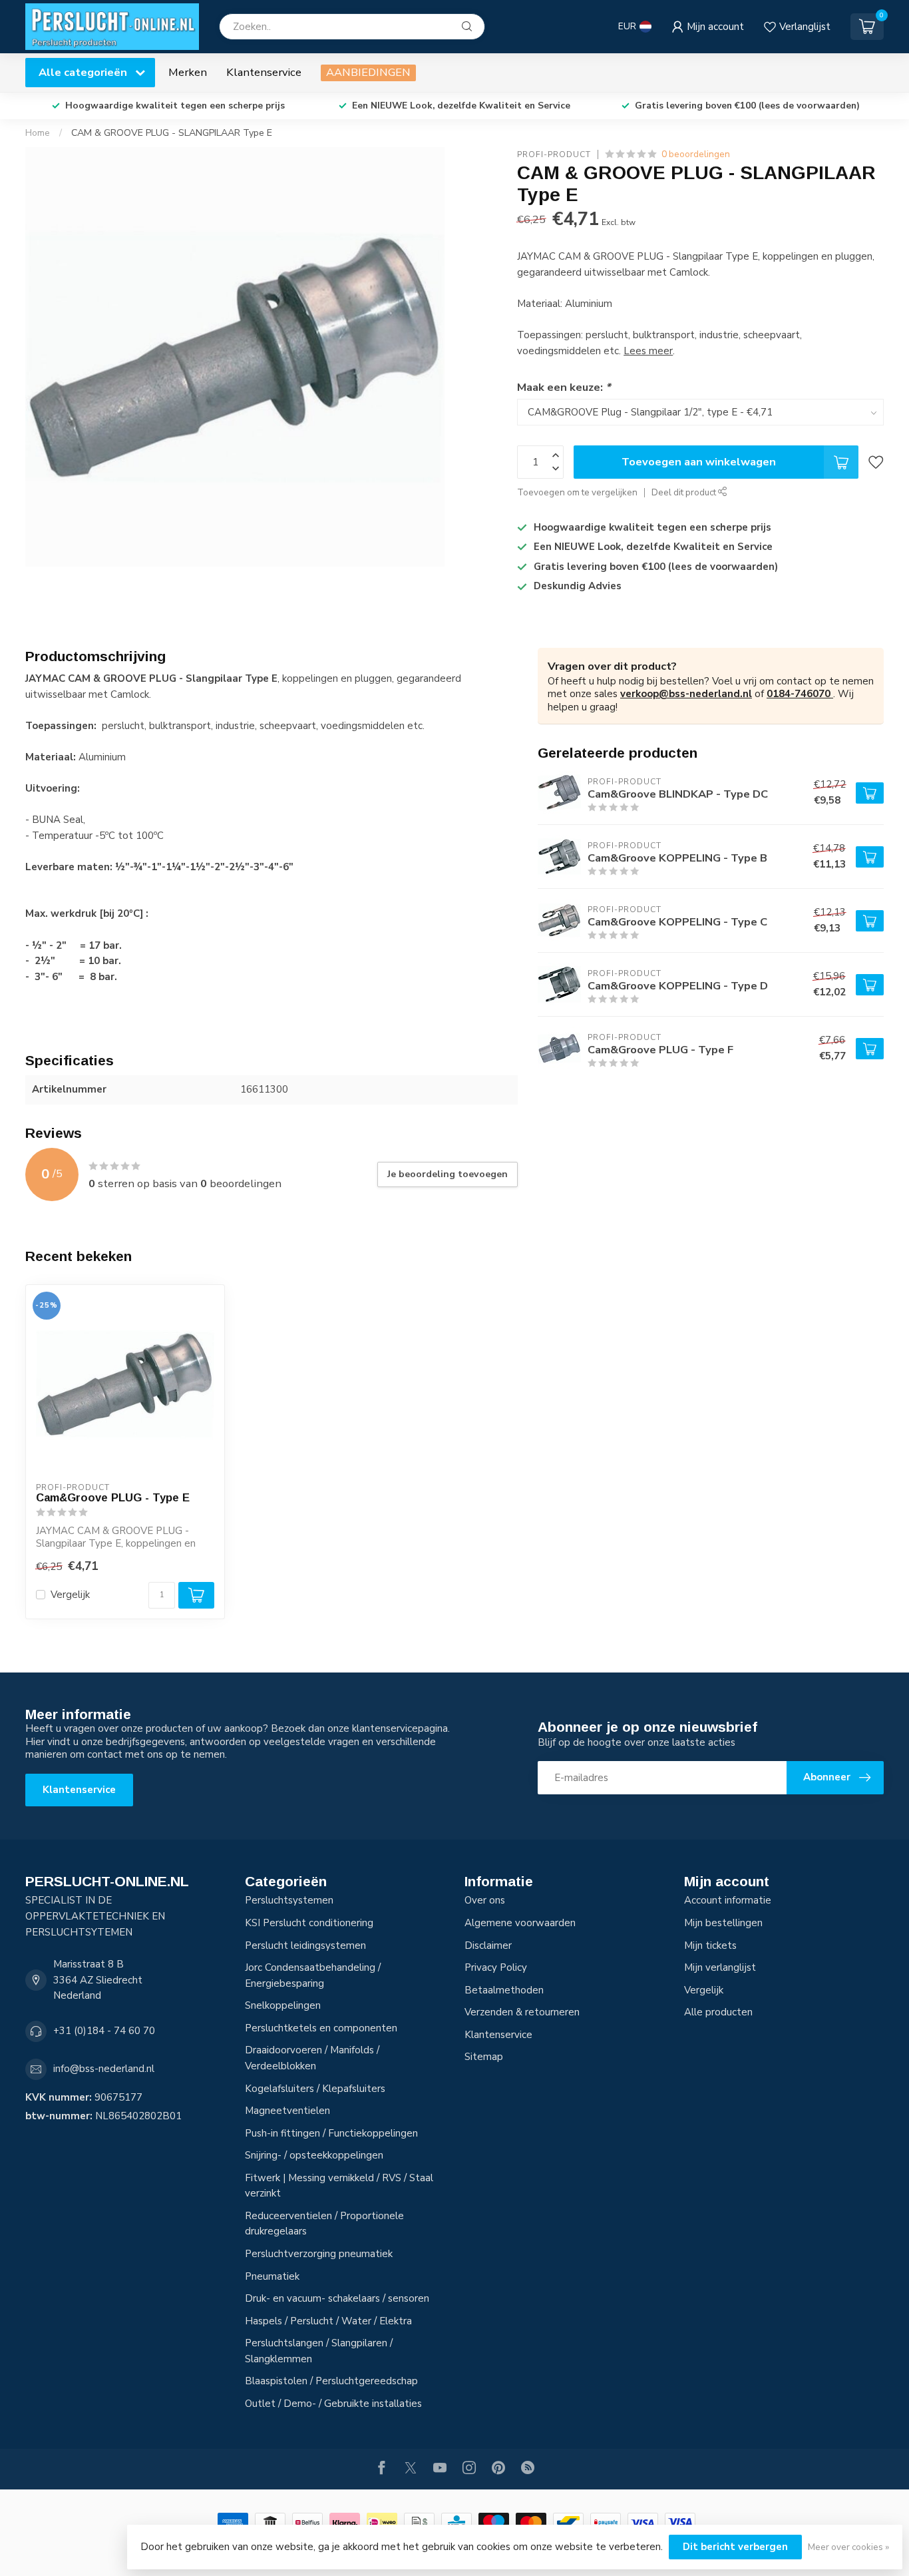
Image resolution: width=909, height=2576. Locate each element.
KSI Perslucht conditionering (309, 1923)
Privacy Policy (496, 1967)
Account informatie (728, 1900)
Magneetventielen (287, 2111)
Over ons (485, 1900)
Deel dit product (685, 492)
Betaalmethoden (504, 1990)
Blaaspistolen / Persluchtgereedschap (331, 2381)
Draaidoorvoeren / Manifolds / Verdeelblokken (312, 2058)
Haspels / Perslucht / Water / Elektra (328, 2321)
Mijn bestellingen (723, 1923)
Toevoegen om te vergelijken (577, 492)
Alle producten (718, 2012)
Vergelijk (70, 1595)
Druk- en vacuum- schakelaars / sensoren (337, 2298)
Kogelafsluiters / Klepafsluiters (315, 2089)
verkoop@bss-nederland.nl (686, 694)
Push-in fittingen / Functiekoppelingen (331, 2133)
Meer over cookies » (848, 2547)
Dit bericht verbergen (735, 2547)
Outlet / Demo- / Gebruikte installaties (333, 2404)
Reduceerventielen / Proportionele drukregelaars (324, 2224)
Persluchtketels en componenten (321, 2028)
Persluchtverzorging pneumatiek (319, 2254)
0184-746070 (800, 694)
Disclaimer (488, 1945)
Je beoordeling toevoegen (448, 1174)
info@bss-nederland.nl (104, 2069)
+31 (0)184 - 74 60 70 (104, 2031)
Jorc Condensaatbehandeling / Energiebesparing (313, 1975)
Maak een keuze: (564, 387)
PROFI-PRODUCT (554, 154)
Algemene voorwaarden (520, 1923)
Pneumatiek (272, 2276)
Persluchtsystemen (289, 1900)
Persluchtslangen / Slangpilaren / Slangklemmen (319, 2351)
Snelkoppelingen (283, 2005)
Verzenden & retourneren (522, 2012)
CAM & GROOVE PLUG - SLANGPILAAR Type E (172, 133)
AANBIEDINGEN (368, 72)
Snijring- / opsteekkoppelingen (314, 2155)
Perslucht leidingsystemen (305, 1945)
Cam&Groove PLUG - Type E (113, 1497)
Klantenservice (264, 72)
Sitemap (484, 2057)
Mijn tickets (710, 1945)
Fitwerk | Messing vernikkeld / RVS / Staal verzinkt (339, 2186)
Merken (188, 72)
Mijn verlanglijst (720, 1967)
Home (38, 133)
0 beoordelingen (696, 154)
